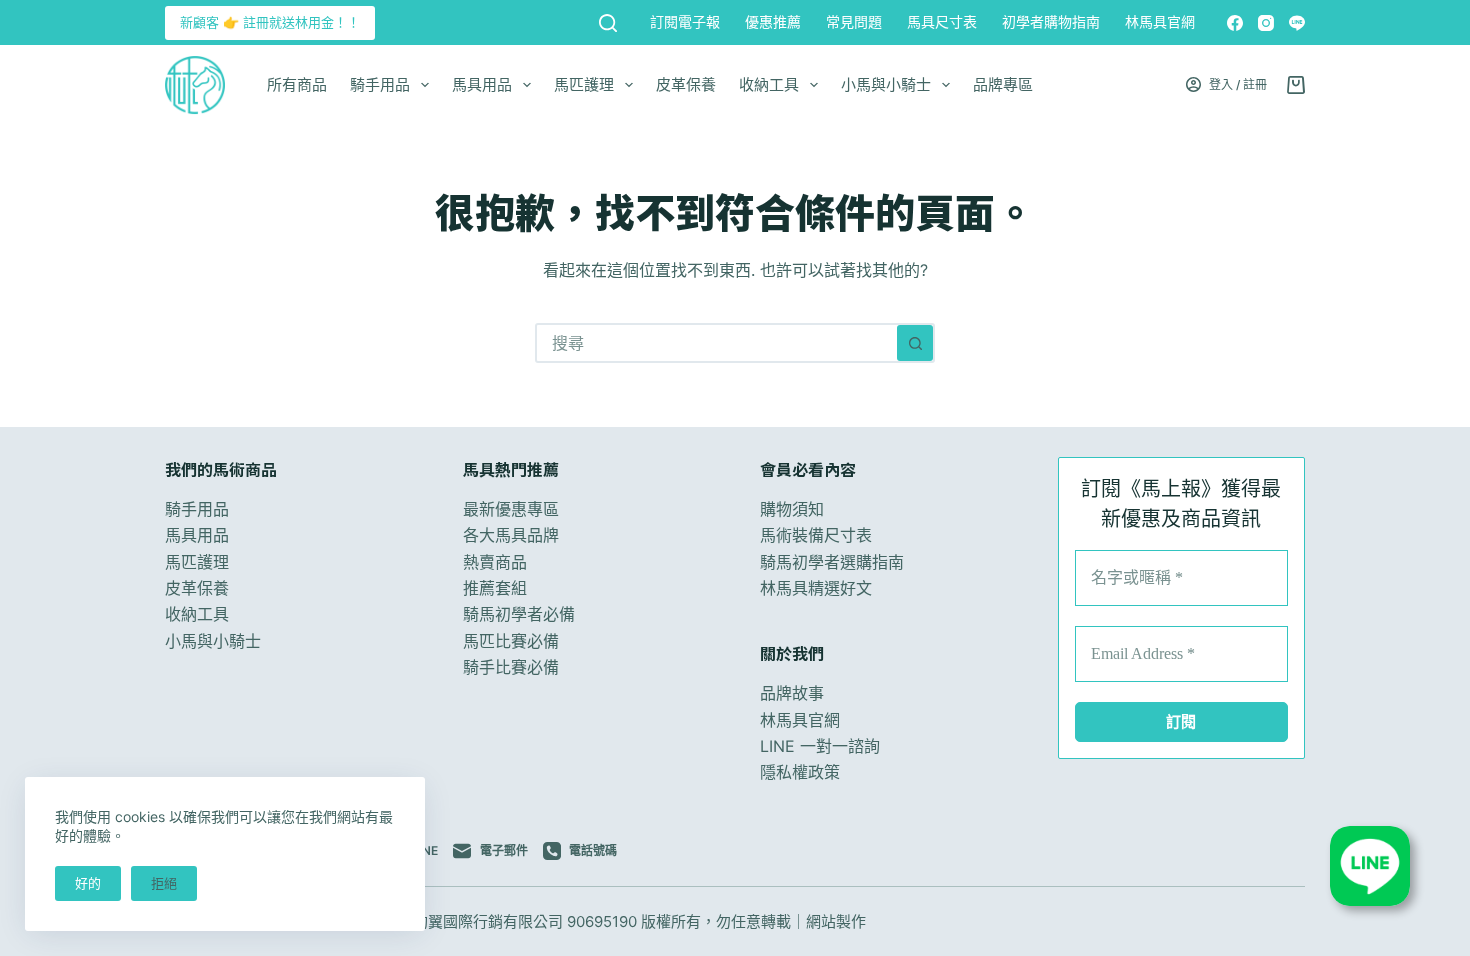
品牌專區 (1003, 84)
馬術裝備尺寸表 (816, 535)
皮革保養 (686, 84)
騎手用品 (380, 84)
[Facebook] (1235, 23)
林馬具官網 (1160, 21)
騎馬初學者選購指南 (832, 562)
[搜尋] (608, 23)
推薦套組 (495, 588)
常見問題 (854, 21)
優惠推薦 (773, 21)
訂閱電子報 (685, 21)
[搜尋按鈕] (915, 343)
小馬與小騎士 (886, 84)
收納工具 (769, 84)
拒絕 (164, 883)
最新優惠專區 (511, 509)
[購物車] (1296, 85)
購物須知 (792, 509)
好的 (88, 883)
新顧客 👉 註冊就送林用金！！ (270, 22)
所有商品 (297, 84)
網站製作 (836, 921)
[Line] (1297, 23)
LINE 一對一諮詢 (820, 746)
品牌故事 (792, 693)
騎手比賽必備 (511, 667)
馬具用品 (482, 84)
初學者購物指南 (1051, 21)
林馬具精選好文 (816, 588)
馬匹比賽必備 (511, 641)
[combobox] (717, 343)
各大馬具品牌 (511, 535)
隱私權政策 (800, 772)
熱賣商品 (495, 562)
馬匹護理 (584, 84)
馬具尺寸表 (942, 21)
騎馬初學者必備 (519, 614)
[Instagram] (1266, 23)
